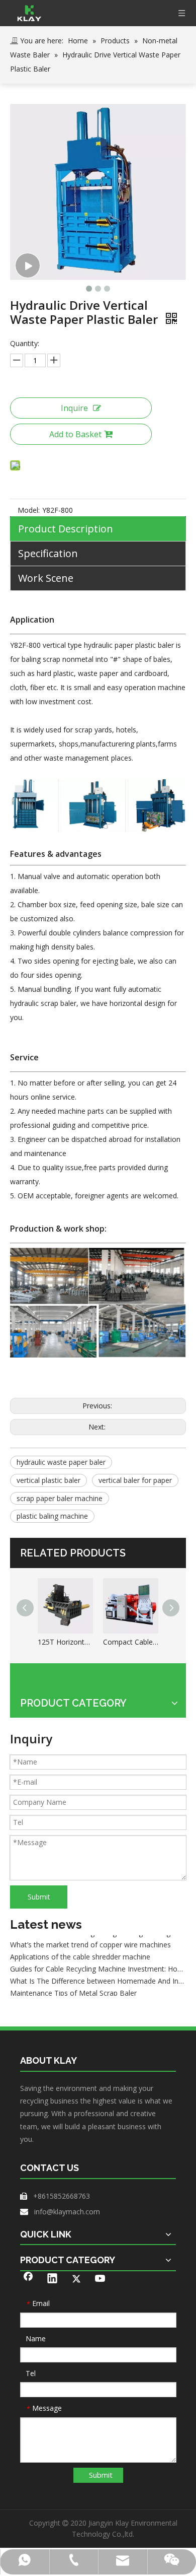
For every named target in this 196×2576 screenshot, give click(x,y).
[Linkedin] (52, 2279)
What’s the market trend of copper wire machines (90, 1939)
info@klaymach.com (67, 2212)
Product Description (66, 529)
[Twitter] (76, 2279)
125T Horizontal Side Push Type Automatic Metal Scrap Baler (65, 1642)
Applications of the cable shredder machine (80, 1951)
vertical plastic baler (48, 1480)
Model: (29, 510)
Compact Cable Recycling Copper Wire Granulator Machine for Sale (131, 1642)
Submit (39, 1897)
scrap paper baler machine (60, 1498)
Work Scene (46, 578)
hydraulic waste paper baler (61, 1462)
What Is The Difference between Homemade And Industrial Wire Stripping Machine (98, 1975)
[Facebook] (28, 2279)
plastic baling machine (52, 1516)
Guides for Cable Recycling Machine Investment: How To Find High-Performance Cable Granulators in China (98, 1963)
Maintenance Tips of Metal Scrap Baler (73, 1987)
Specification (48, 553)
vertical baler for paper (135, 1480)
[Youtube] (101, 2279)
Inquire (74, 408)
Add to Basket (75, 434)
